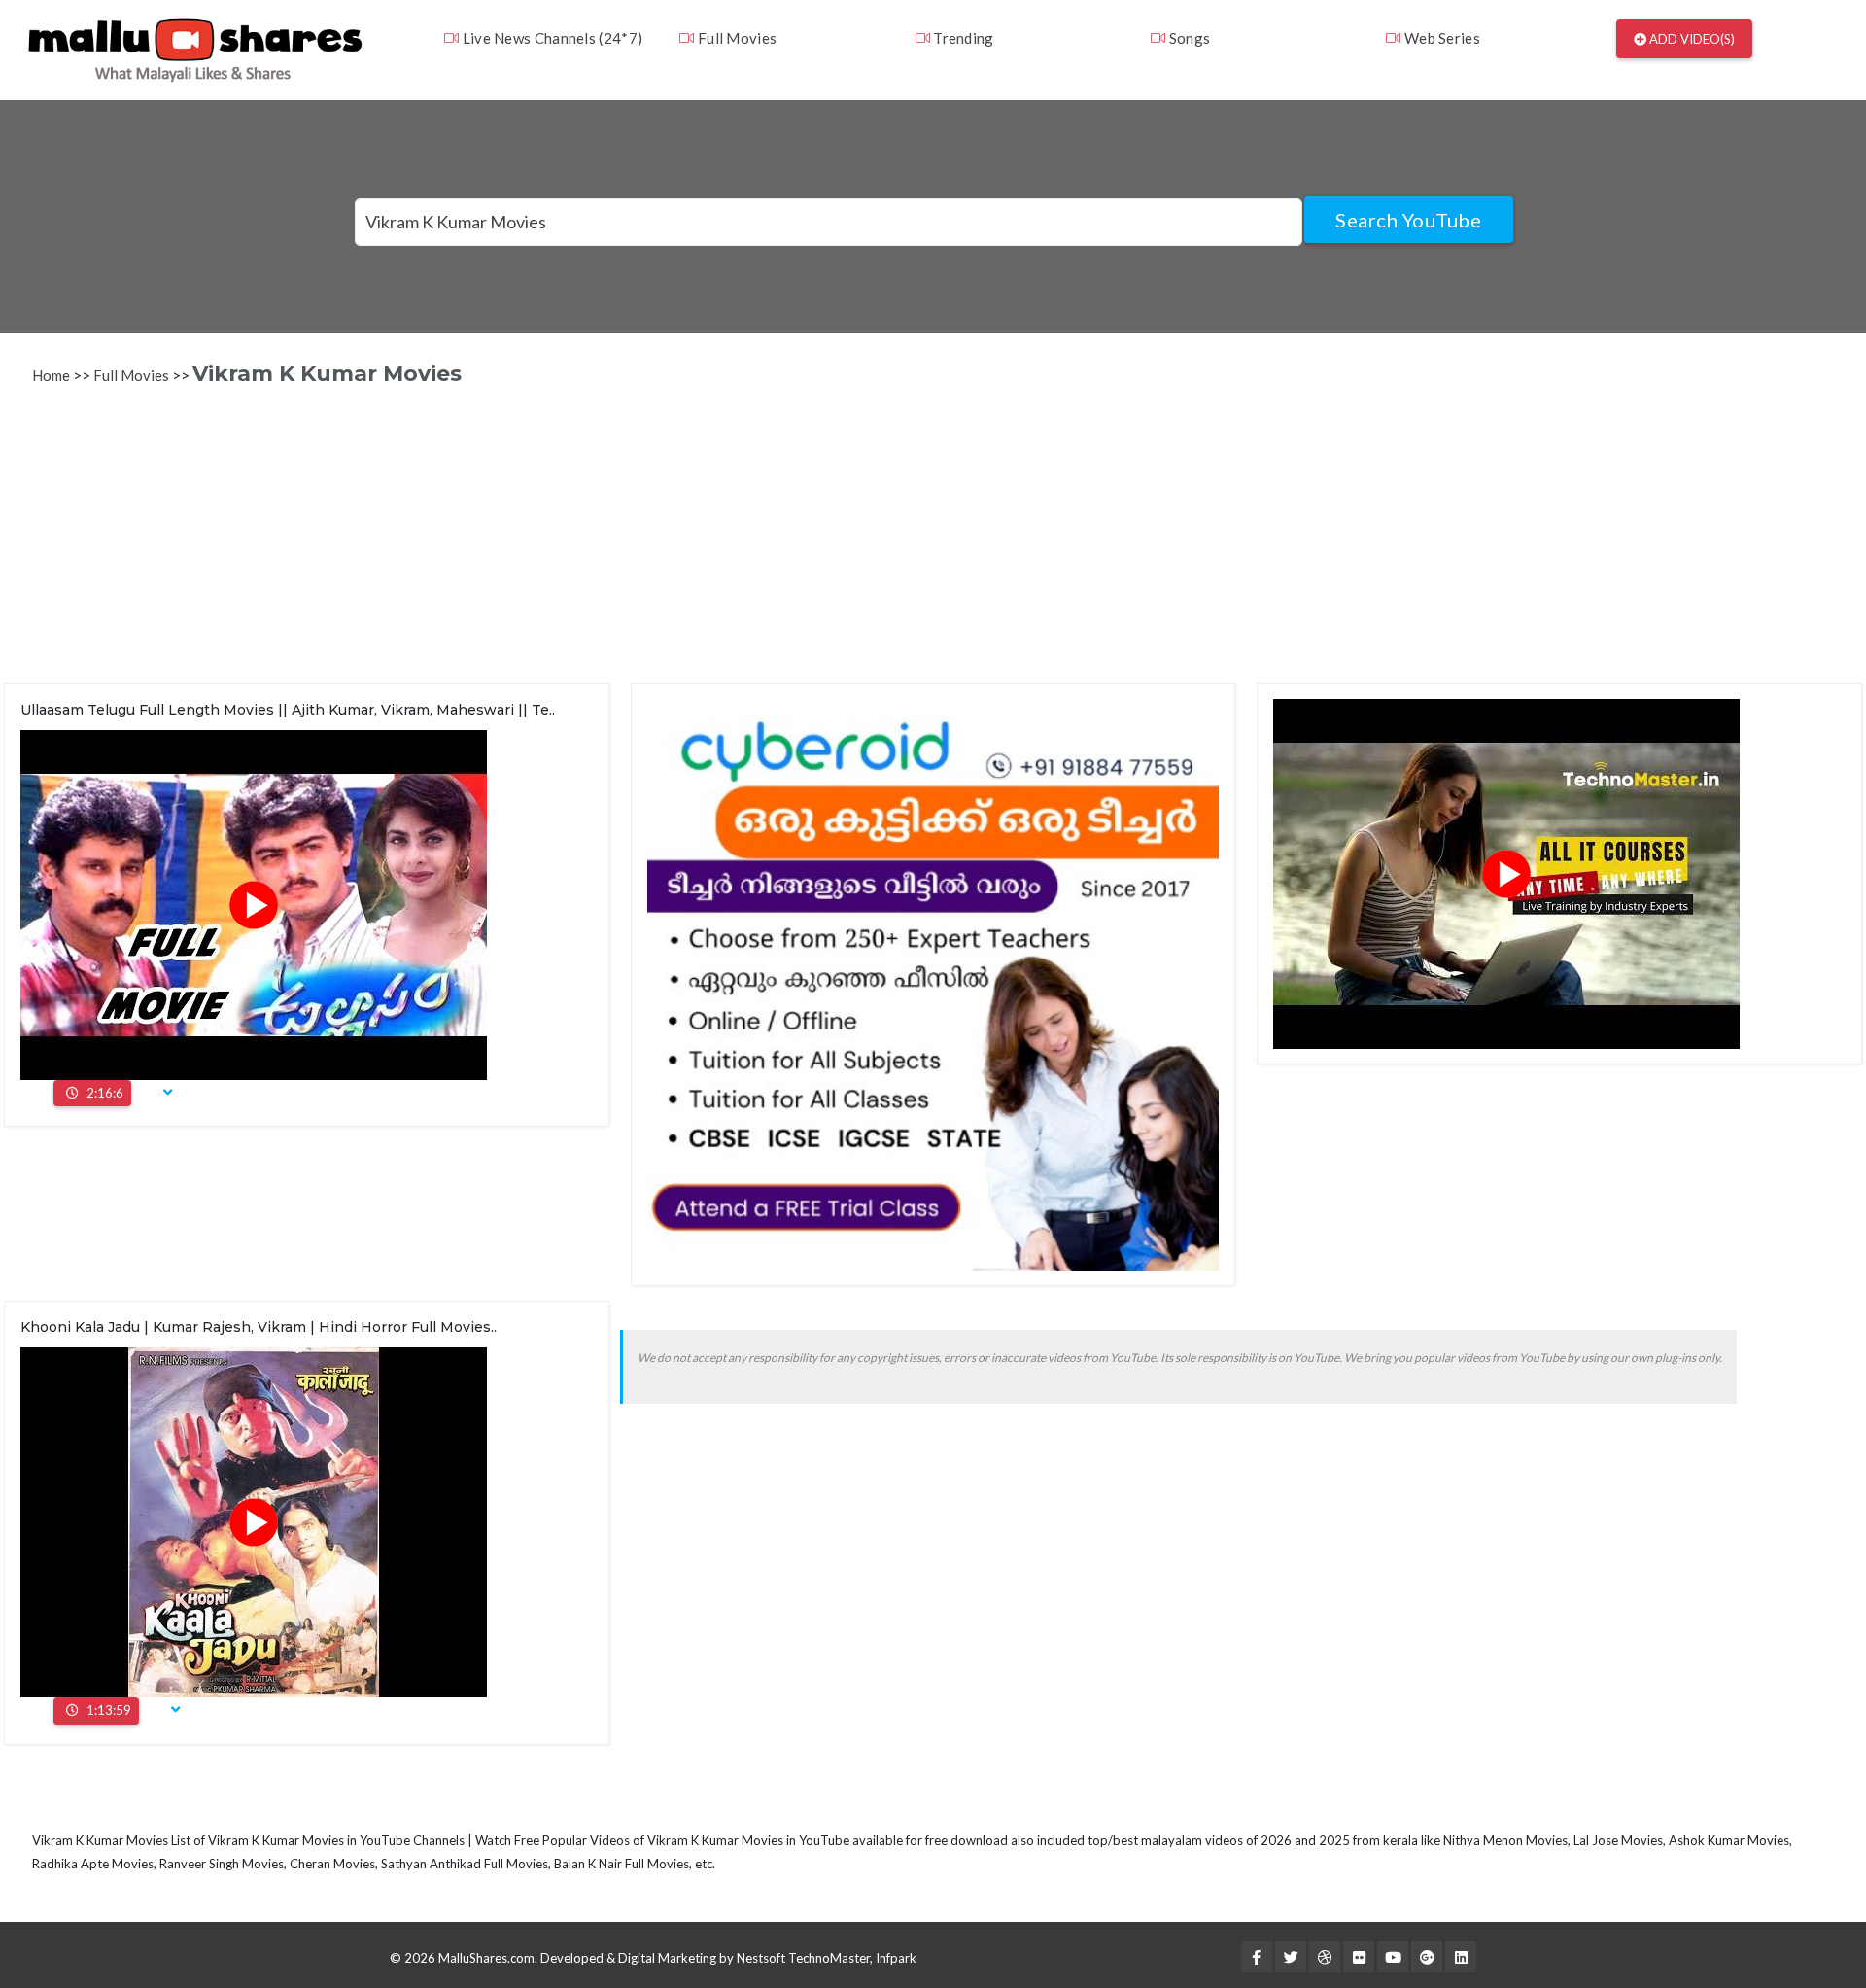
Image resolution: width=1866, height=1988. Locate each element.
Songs (1188, 38)
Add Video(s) (1691, 39)
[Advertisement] (591, 547)
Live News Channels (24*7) (551, 38)
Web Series (1441, 38)
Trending (962, 38)
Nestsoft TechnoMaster (803, 1958)
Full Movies (736, 38)
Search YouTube (1408, 220)
